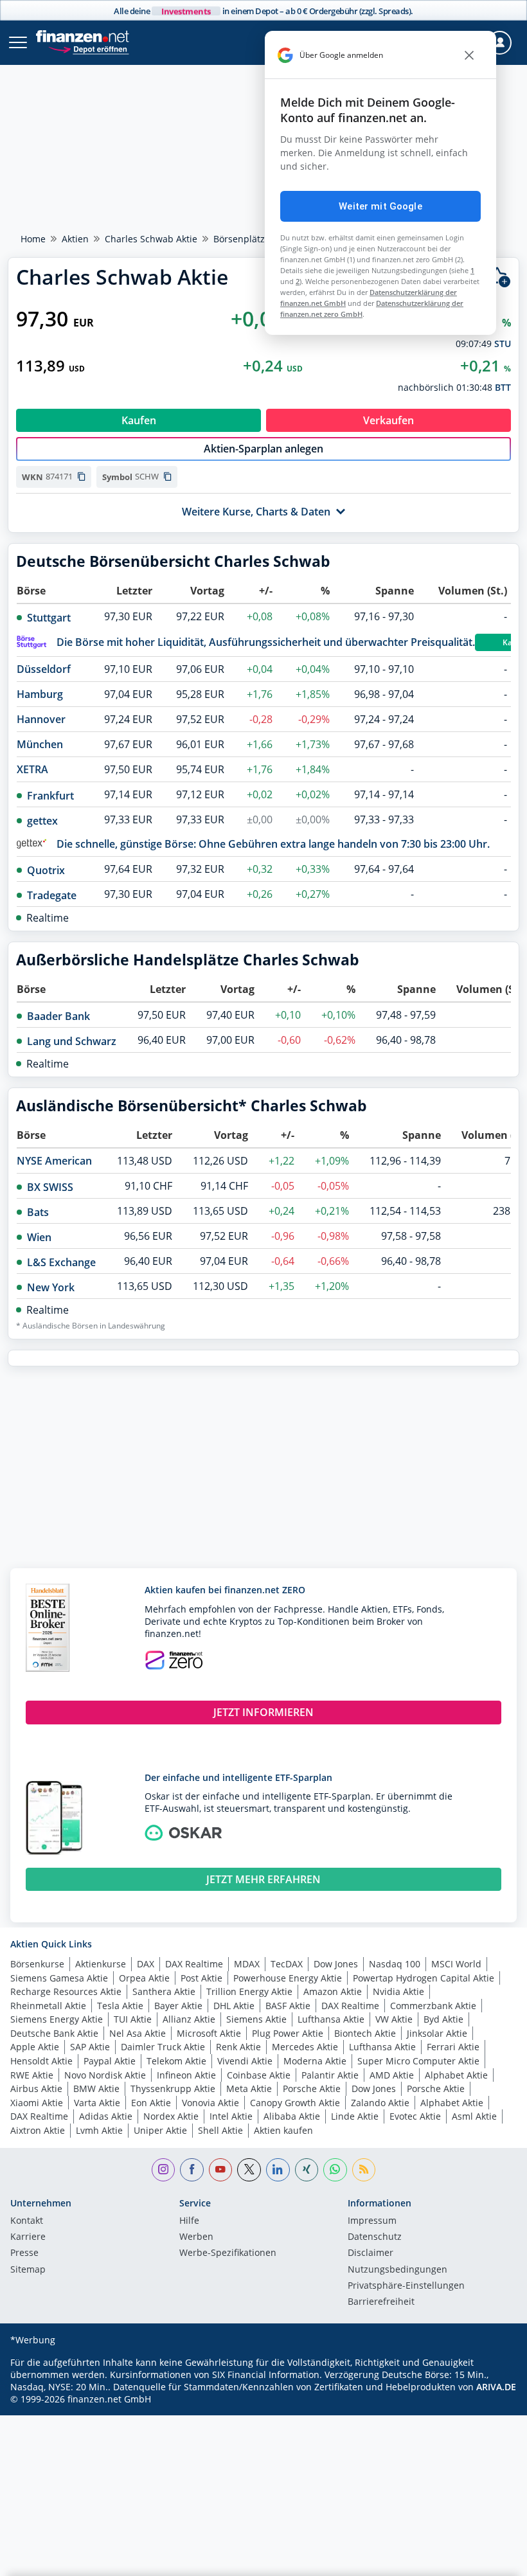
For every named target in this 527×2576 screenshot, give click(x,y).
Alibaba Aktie (292, 2116)
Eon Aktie (151, 2103)
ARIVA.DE (496, 2387)
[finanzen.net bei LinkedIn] (278, 2170)
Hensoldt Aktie (41, 2061)
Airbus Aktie (36, 2089)
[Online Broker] (88, 49)
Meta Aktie (249, 2089)
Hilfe (189, 2221)
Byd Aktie (443, 2019)
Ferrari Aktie (453, 2047)
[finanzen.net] (83, 36)
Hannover (41, 719)
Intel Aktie (231, 2116)
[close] (469, 55)
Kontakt (27, 2221)
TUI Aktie (133, 2019)
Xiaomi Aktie (37, 2103)
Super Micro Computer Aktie (418, 2061)
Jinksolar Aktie (437, 2033)
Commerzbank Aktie (433, 2006)
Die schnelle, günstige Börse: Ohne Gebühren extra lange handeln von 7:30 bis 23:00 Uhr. (273, 844)
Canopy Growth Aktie (295, 2103)
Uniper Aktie (160, 2130)
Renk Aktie (238, 2047)
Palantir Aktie (330, 2075)
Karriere (28, 2237)
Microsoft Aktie (209, 2033)
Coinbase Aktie (259, 2075)
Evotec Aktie (415, 2116)
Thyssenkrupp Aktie (173, 2089)
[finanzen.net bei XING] (307, 2170)
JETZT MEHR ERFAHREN (263, 1879)
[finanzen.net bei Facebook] (192, 2170)
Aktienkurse (101, 1964)
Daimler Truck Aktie (163, 2047)
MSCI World (456, 1964)
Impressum (372, 2221)
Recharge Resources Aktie (66, 1991)
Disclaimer (371, 2253)
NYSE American (54, 1161)
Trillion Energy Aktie (249, 1991)
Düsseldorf (44, 669)
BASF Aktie (288, 2006)
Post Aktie (201, 1978)
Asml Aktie (474, 2116)
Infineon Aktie (186, 2075)
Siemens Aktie (256, 2019)
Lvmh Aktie (99, 2130)
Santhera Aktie (164, 1991)
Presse (24, 2253)
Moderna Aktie (315, 2061)
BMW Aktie (96, 2089)
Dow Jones (336, 1964)
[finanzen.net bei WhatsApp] (335, 2170)
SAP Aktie (90, 2047)
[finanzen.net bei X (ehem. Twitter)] (249, 2170)
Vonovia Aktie (210, 2103)
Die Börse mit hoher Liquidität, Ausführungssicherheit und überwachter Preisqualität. (266, 642)
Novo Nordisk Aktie (105, 2075)
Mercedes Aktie (305, 2047)
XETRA (32, 769)
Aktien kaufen (283, 2130)
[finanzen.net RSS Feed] (364, 2170)
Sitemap (28, 2270)
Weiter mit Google (380, 206)
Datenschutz (375, 2237)
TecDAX (287, 1964)
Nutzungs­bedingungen (397, 2270)
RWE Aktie (32, 2075)
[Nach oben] (492, 2560)
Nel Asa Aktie (138, 2033)
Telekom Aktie (176, 2061)
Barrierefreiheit (381, 2302)
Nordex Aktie (171, 2116)
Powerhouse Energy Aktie (288, 1978)
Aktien (75, 239)
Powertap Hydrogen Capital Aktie (424, 1978)
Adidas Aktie (106, 2116)
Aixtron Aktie (38, 2130)
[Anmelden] (500, 43)
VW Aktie (394, 2019)
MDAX (247, 1964)
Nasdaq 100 (395, 1964)
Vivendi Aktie (245, 2061)
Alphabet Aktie (456, 2075)
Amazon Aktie (333, 1991)
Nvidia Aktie (398, 1991)
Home (33, 239)
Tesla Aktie (120, 2006)
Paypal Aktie (110, 2061)
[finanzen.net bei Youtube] (221, 2170)
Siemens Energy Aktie (57, 2019)
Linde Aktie (355, 2116)
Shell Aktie (220, 2130)
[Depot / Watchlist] (499, 277)
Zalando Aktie (380, 2103)
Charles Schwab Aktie (151, 239)
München (40, 744)
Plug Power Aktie (288, 2033)
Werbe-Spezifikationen (228, 2253)
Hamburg (40, 694)
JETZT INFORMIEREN (263, 1712)
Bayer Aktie (178, 2006)
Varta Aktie (97, 2103)
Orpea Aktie (144, 1978)
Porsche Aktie (312, 2089)
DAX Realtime (194, 1964)
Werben (196, 2237)
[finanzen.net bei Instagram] (164, 2170)
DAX (146, 1964)
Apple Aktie (35, 2047)
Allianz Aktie (189, 2019)
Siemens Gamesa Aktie (59, 1978)
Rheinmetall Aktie (48, 2006)
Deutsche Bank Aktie (54, 2033)
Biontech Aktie (365, 2033)
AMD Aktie (392, 2075)
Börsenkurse (37, 1964)
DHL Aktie (234, 2006)
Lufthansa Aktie (331, 2019)
